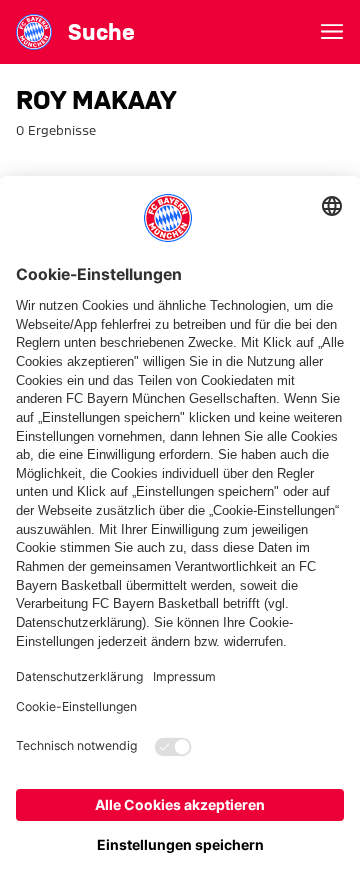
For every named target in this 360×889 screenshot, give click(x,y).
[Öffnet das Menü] (332, 32)
